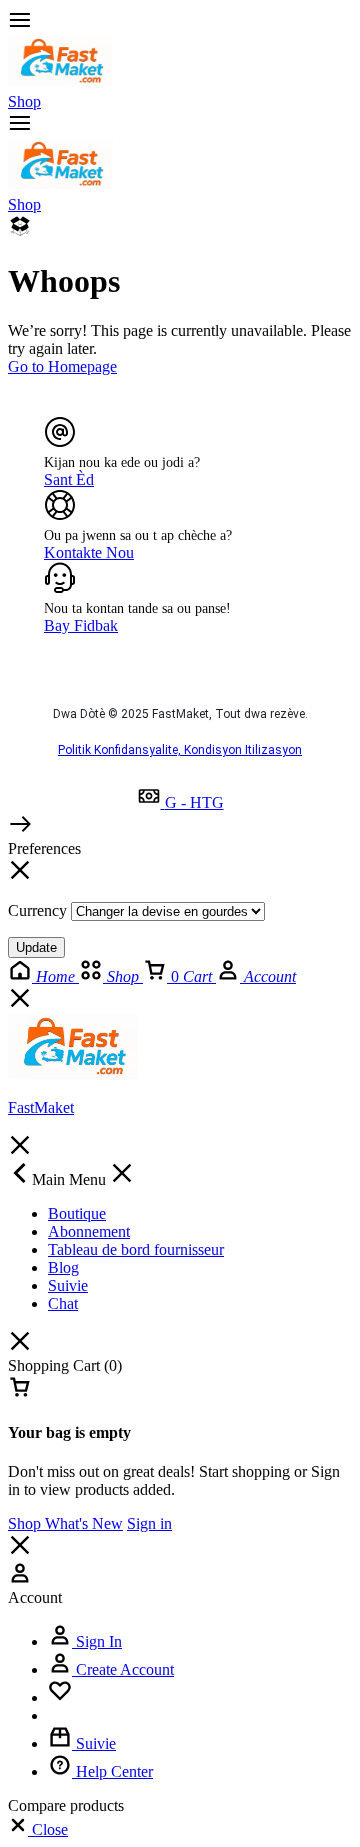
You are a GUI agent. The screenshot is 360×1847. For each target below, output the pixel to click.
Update (36, 947)
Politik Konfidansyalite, (121, 750)
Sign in (149, 1523)
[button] (38, 1829)
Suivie (68, 1285)
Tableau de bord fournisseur (136, 1249)
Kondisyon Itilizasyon (243, 750)
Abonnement (89, 1231)
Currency (37, 910)
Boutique (77, 1213)
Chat (63, 1303)
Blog (63, 1267)
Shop (24, 101)
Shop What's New (65, 1523)
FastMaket (41, 1107)
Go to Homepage (62, 366)
